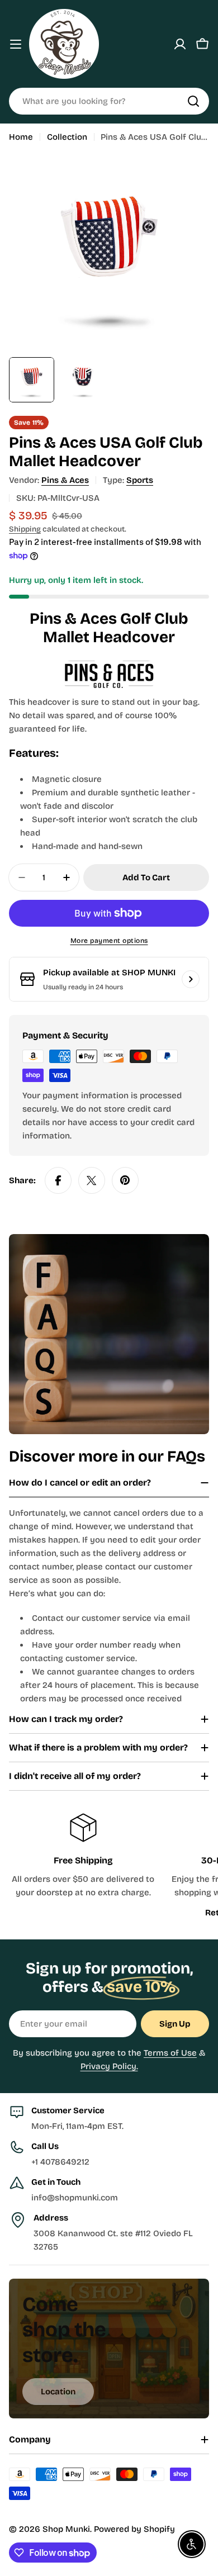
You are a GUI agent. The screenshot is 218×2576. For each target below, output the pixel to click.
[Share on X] (92, 1180)
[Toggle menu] (16, 44)
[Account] (180, 44)
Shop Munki (66, 2529)
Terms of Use (170, 2053)
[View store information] (191, 979)
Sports (140, 480)
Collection (67, 137)
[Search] (193, 101)
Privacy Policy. (109, 2066)
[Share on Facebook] (58, 1180)
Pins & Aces (65, 480)
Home (21, 137)
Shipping (25, 529)
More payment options (109, 941)
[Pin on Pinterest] (125, 1180)
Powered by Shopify (134, 2529)
